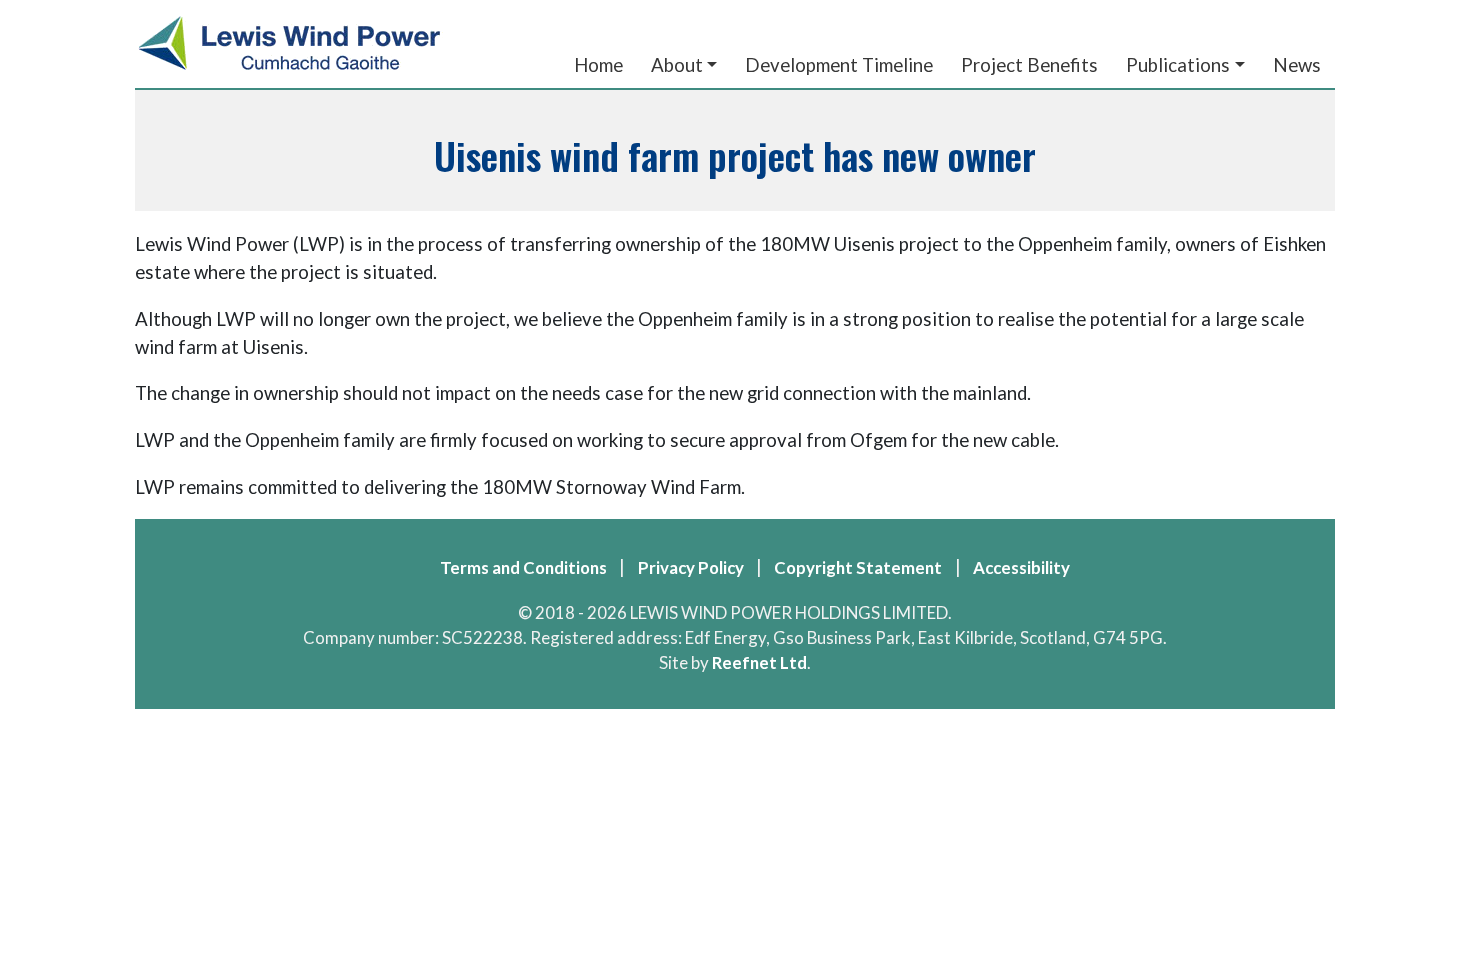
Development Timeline (839, 65)
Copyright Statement (858, 567)
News (1297, 65)
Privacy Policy (691, 567)
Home (598, 65)
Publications (1178, 65)
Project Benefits (1029, 65)
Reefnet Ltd (759, 662)
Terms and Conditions (523, 567)
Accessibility (1021, 567)
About (677, 65)
